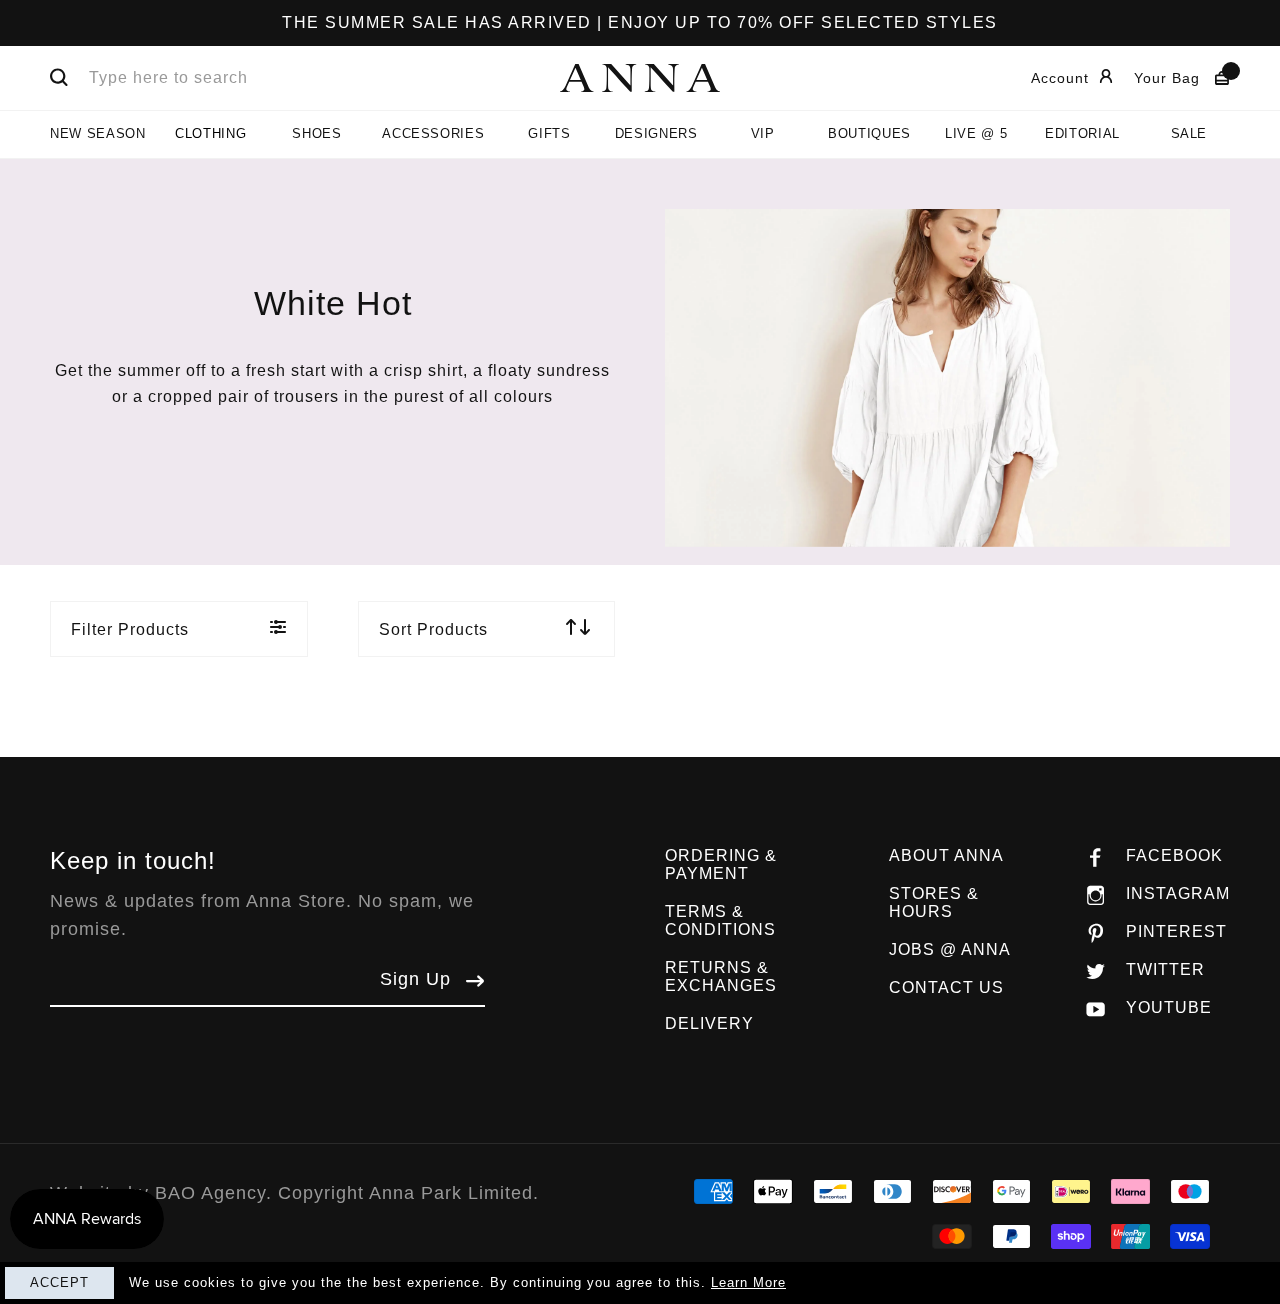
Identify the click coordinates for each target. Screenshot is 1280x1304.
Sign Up (415, 979)
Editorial (1082, 133)
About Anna (946, 855)
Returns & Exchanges (721, 976)
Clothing (210, 133)
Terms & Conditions (720, 920)
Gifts (549, 133)
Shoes (316, 133)
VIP (763, 133)
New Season (98, 133)
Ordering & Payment (721, 864)
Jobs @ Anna (950, 949)
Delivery (709, 1023)
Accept (59, 1282)
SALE (1189, 133)
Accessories (433, 133)
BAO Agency (210, 1193)
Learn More (748, 1282)
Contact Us (946, 987)
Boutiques (869, 133)
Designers (656, 133)
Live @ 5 (976, 133)
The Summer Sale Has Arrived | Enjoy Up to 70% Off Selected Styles (640, 22)
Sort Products (433, 629)
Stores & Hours (934, 902)
